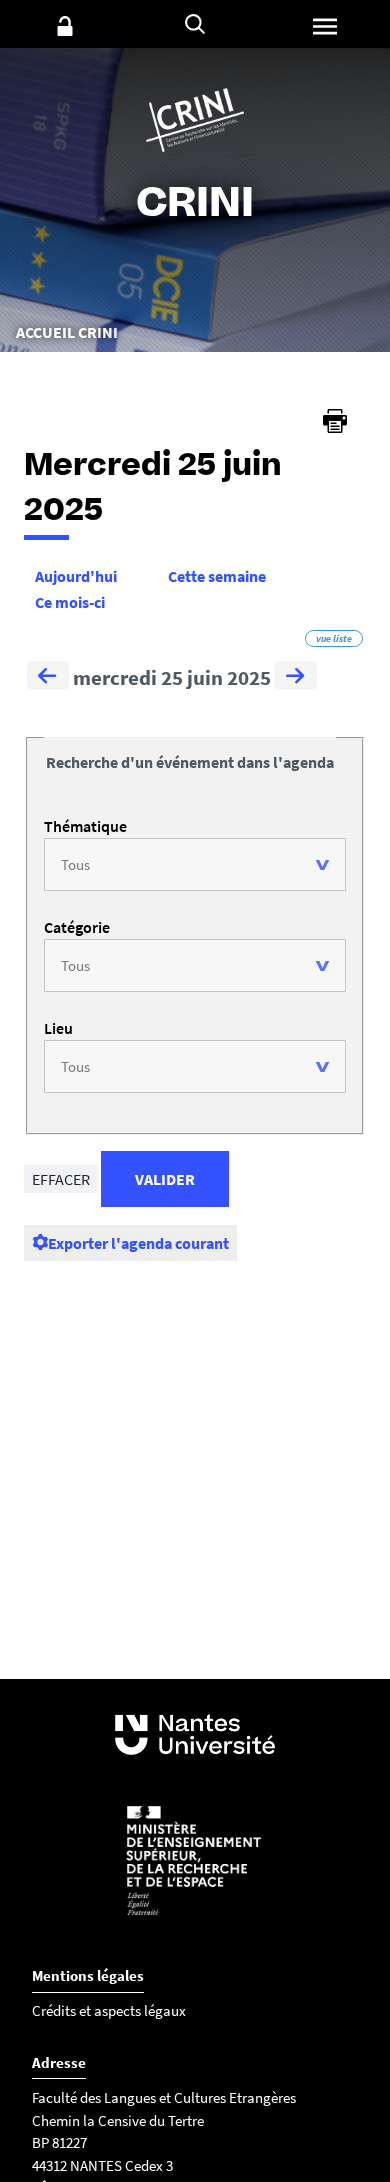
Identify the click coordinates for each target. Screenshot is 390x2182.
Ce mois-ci (70, 602)
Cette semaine (217, 576)
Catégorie (77, 927)
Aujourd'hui (76, 576)
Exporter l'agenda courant (138, 1243)
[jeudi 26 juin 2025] (296, 678)
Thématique (85, 826)
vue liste (334, 638)
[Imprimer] (335, 421)
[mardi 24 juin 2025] (48, 678)
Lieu (58, 1028)
